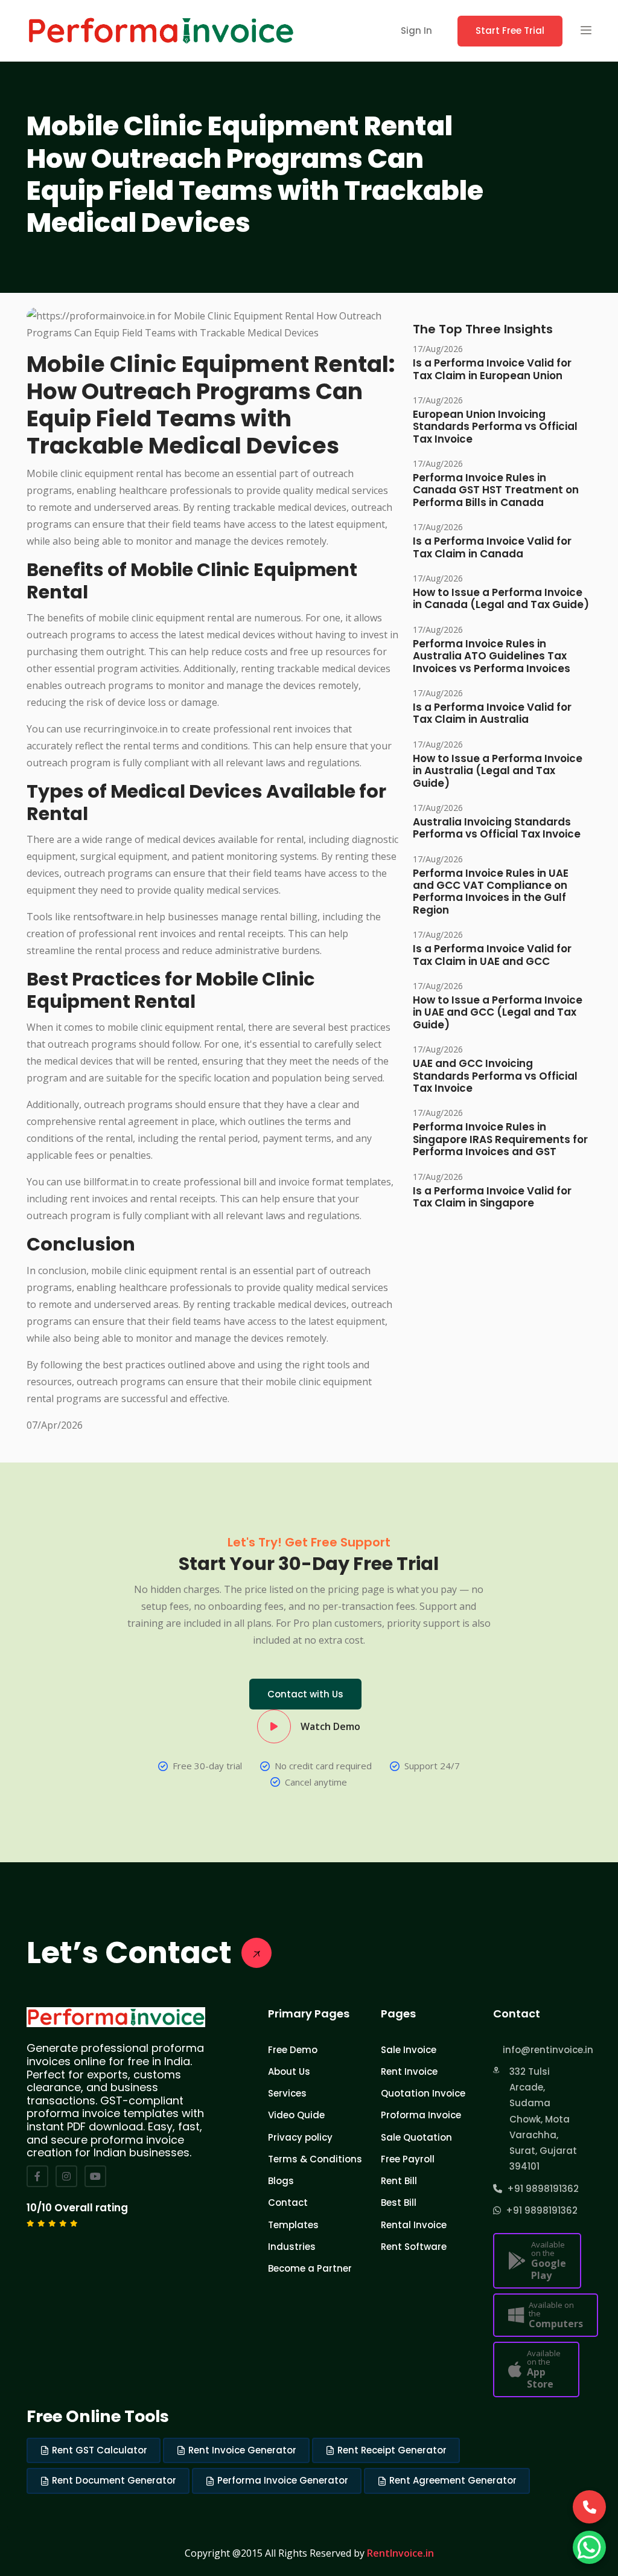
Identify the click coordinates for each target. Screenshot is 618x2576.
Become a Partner (310, 2268)
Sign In (416, 30)
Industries (292, 2247)
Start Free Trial (510, 30)
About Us (289, 2071)
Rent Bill (399, 2181)
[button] (586, 31)
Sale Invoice (409, 2050)
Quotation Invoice (423, 2093)
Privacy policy (300, 2137)
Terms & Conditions (315, 2159)
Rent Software (414, 2247)
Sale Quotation (416, 2137)
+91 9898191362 (540, 2189)
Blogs (281, 2181)
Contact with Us (305, 1694)
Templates (293, 2225)
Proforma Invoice (421, 2115)
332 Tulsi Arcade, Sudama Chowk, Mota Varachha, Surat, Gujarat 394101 (543, 2119)
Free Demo (293, 2050)
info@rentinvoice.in (541, 2050)
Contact (288, 2203)
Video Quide (296, 2115)
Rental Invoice (414, 2225)
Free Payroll (408, 2159)
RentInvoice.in (400, 2553)
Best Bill (399, 2203)
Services (287, 2093)
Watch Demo (330, 1726)
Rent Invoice (409, 2071)
